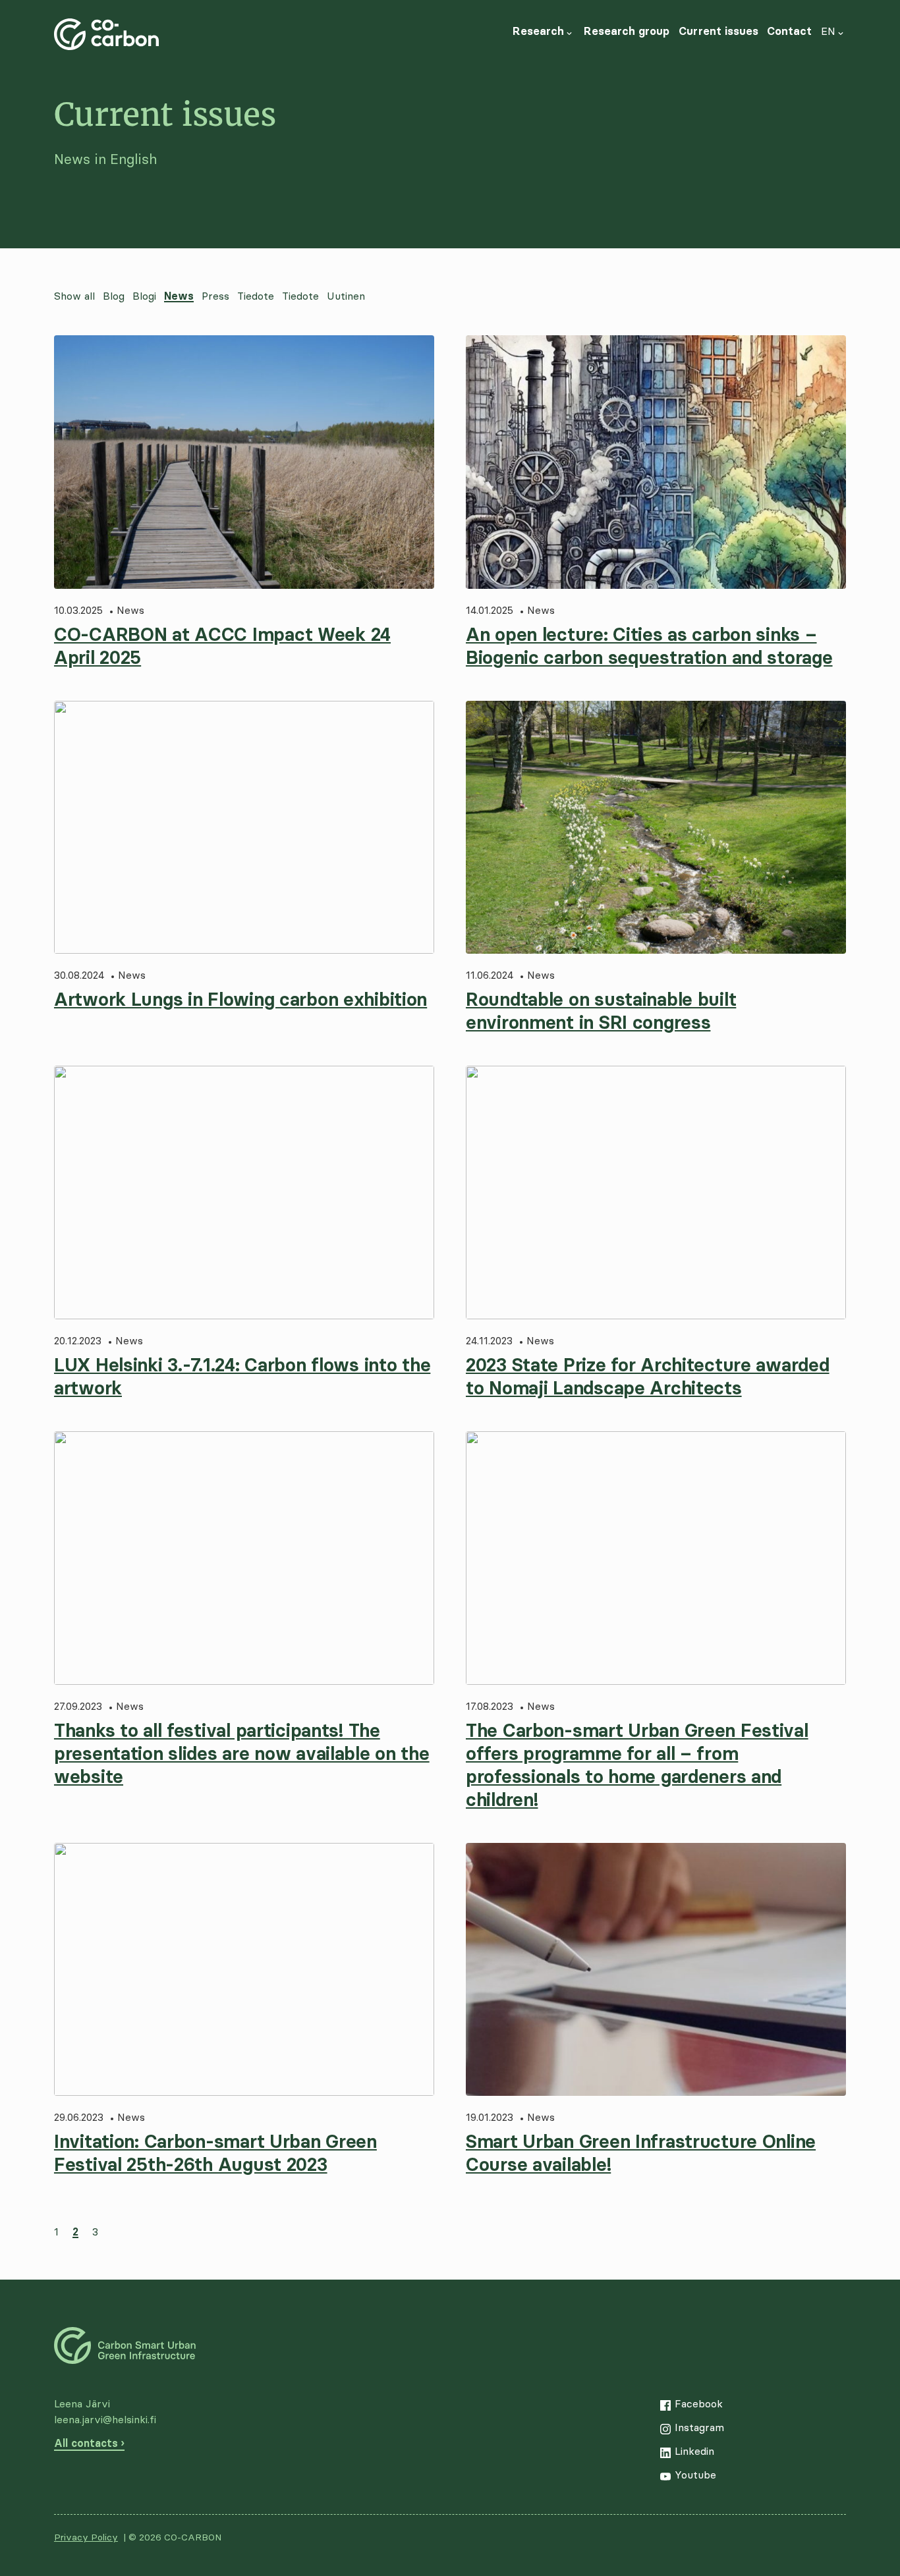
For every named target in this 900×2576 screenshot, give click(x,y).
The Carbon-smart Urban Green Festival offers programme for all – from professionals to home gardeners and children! (637, 1765)
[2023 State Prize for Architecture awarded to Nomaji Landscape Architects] (656, 1192)
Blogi (144, 296)
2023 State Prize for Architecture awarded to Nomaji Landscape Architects (648, 1376)
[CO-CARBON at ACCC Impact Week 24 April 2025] (244, 462)
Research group (627, 31)
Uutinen (346, 296)
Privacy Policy (86, 2537)
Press (215, 296)
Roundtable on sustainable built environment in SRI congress (601, 1011)
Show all (74, 296)
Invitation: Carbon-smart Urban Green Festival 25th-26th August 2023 (215, 2153)
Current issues (718, 31)
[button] (569, 31)
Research (538, 31)
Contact (789, 31)
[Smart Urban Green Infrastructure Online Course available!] (656, 1970)
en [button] (828, 31)
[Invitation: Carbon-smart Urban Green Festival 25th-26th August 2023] (244, 1970)
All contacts (86, 2443)
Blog (114, 296)
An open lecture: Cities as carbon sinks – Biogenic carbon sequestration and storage (649, 646)
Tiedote (256, 296)
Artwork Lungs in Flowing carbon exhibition (240, 999)
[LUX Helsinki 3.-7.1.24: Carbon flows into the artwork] (244, 1192)
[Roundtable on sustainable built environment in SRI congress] (656, 828)
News (179, 296)
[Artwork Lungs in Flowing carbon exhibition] (244, 828)
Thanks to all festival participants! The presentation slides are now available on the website (242, 1753)
